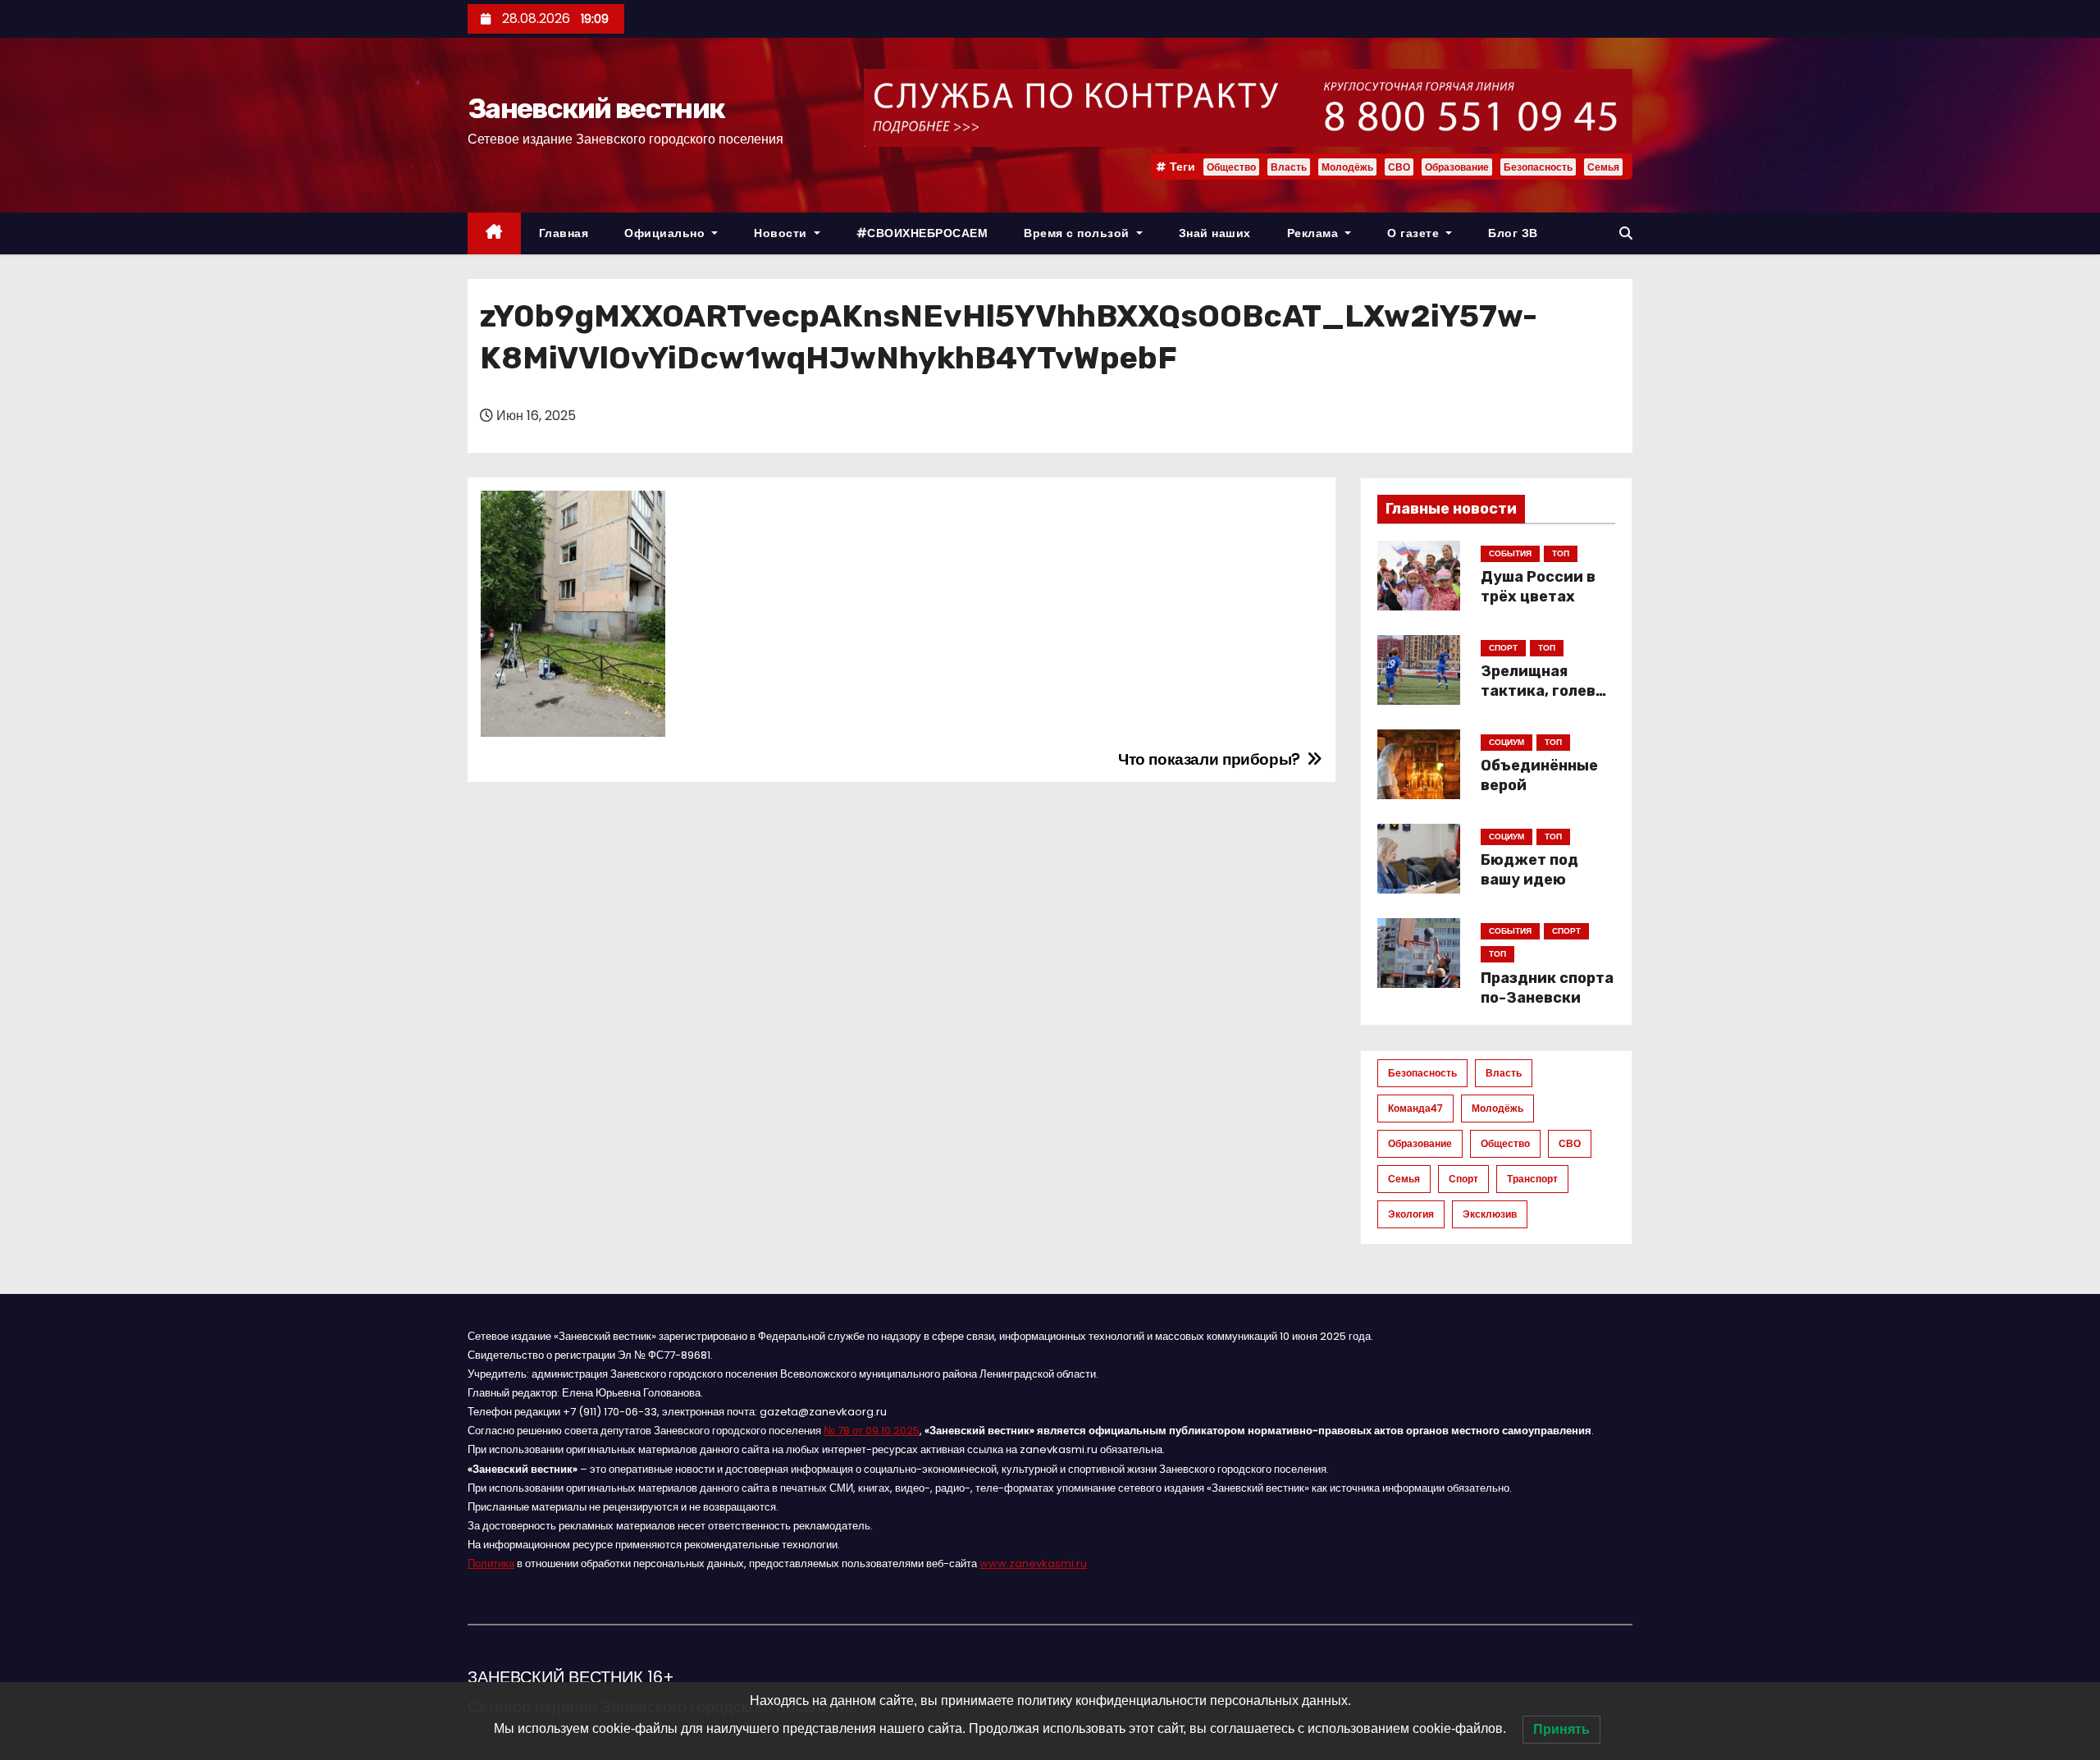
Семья (1603, 167)
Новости (782, 233)
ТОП (1561, 553)
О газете (1415, 233)
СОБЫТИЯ (1510, 553)
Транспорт (1532, 1179)
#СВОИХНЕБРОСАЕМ (922, 233)
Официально (667, 233)
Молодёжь (1347, 167)
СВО (1399, 167)
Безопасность (1538, 167)
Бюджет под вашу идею (1529, 870)
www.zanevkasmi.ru (1033, 1563)
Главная (564, 233)
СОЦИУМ (1507, 742)
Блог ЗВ (1513, 233)
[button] (1626, 233)
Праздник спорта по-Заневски (1547, 988)
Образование (1457, 167)
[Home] (494, 233)
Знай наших (1215, 233)
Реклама (1315, 233)
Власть (1289, 167)
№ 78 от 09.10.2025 (872, 1431)
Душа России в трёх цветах (1538, 587)
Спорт (1463, 1179)
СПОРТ (1503, 648)
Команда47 (1415, 1108)
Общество (1231, 167)
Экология (1411, 1214)
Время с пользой (1078, 233)
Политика (491, 1563)
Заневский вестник (596, 109)
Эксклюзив (1490, 1214)
